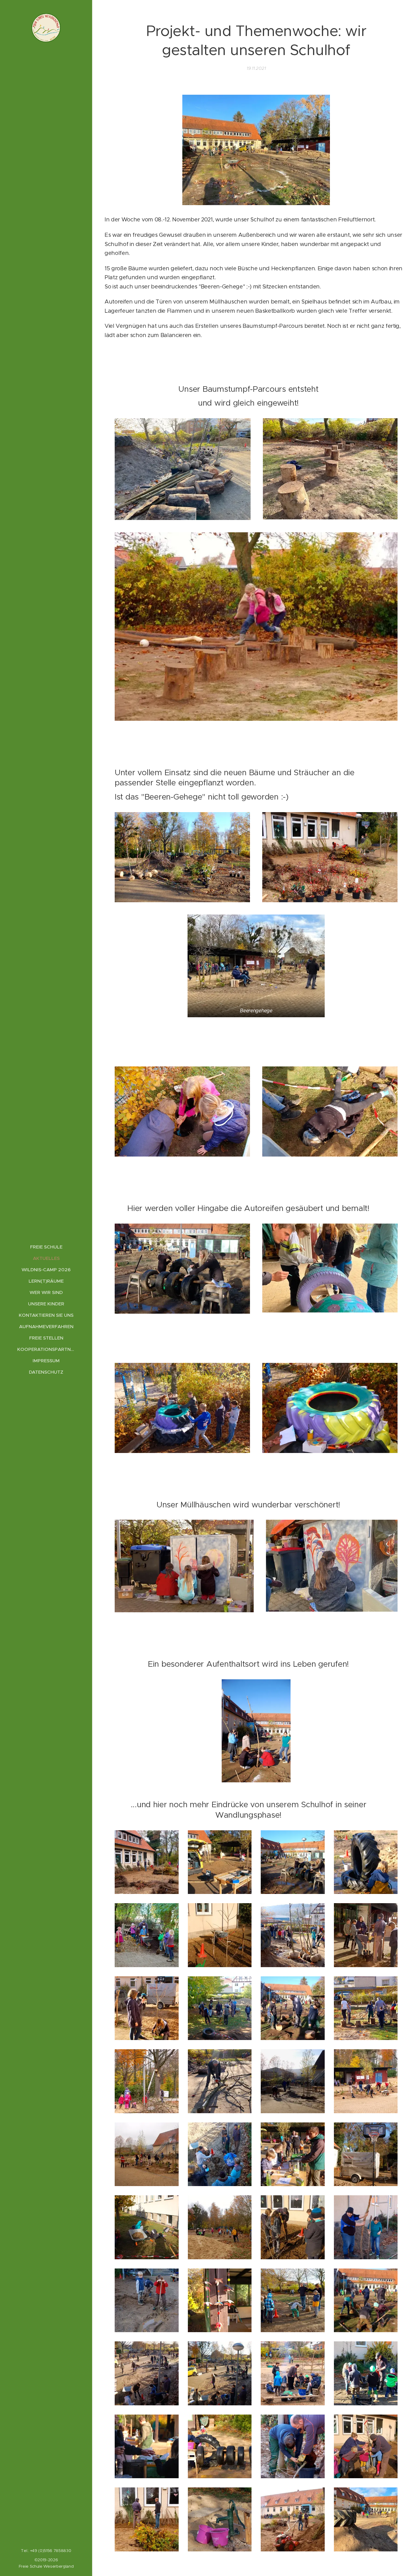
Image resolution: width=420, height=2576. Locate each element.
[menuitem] (46, 1247)
